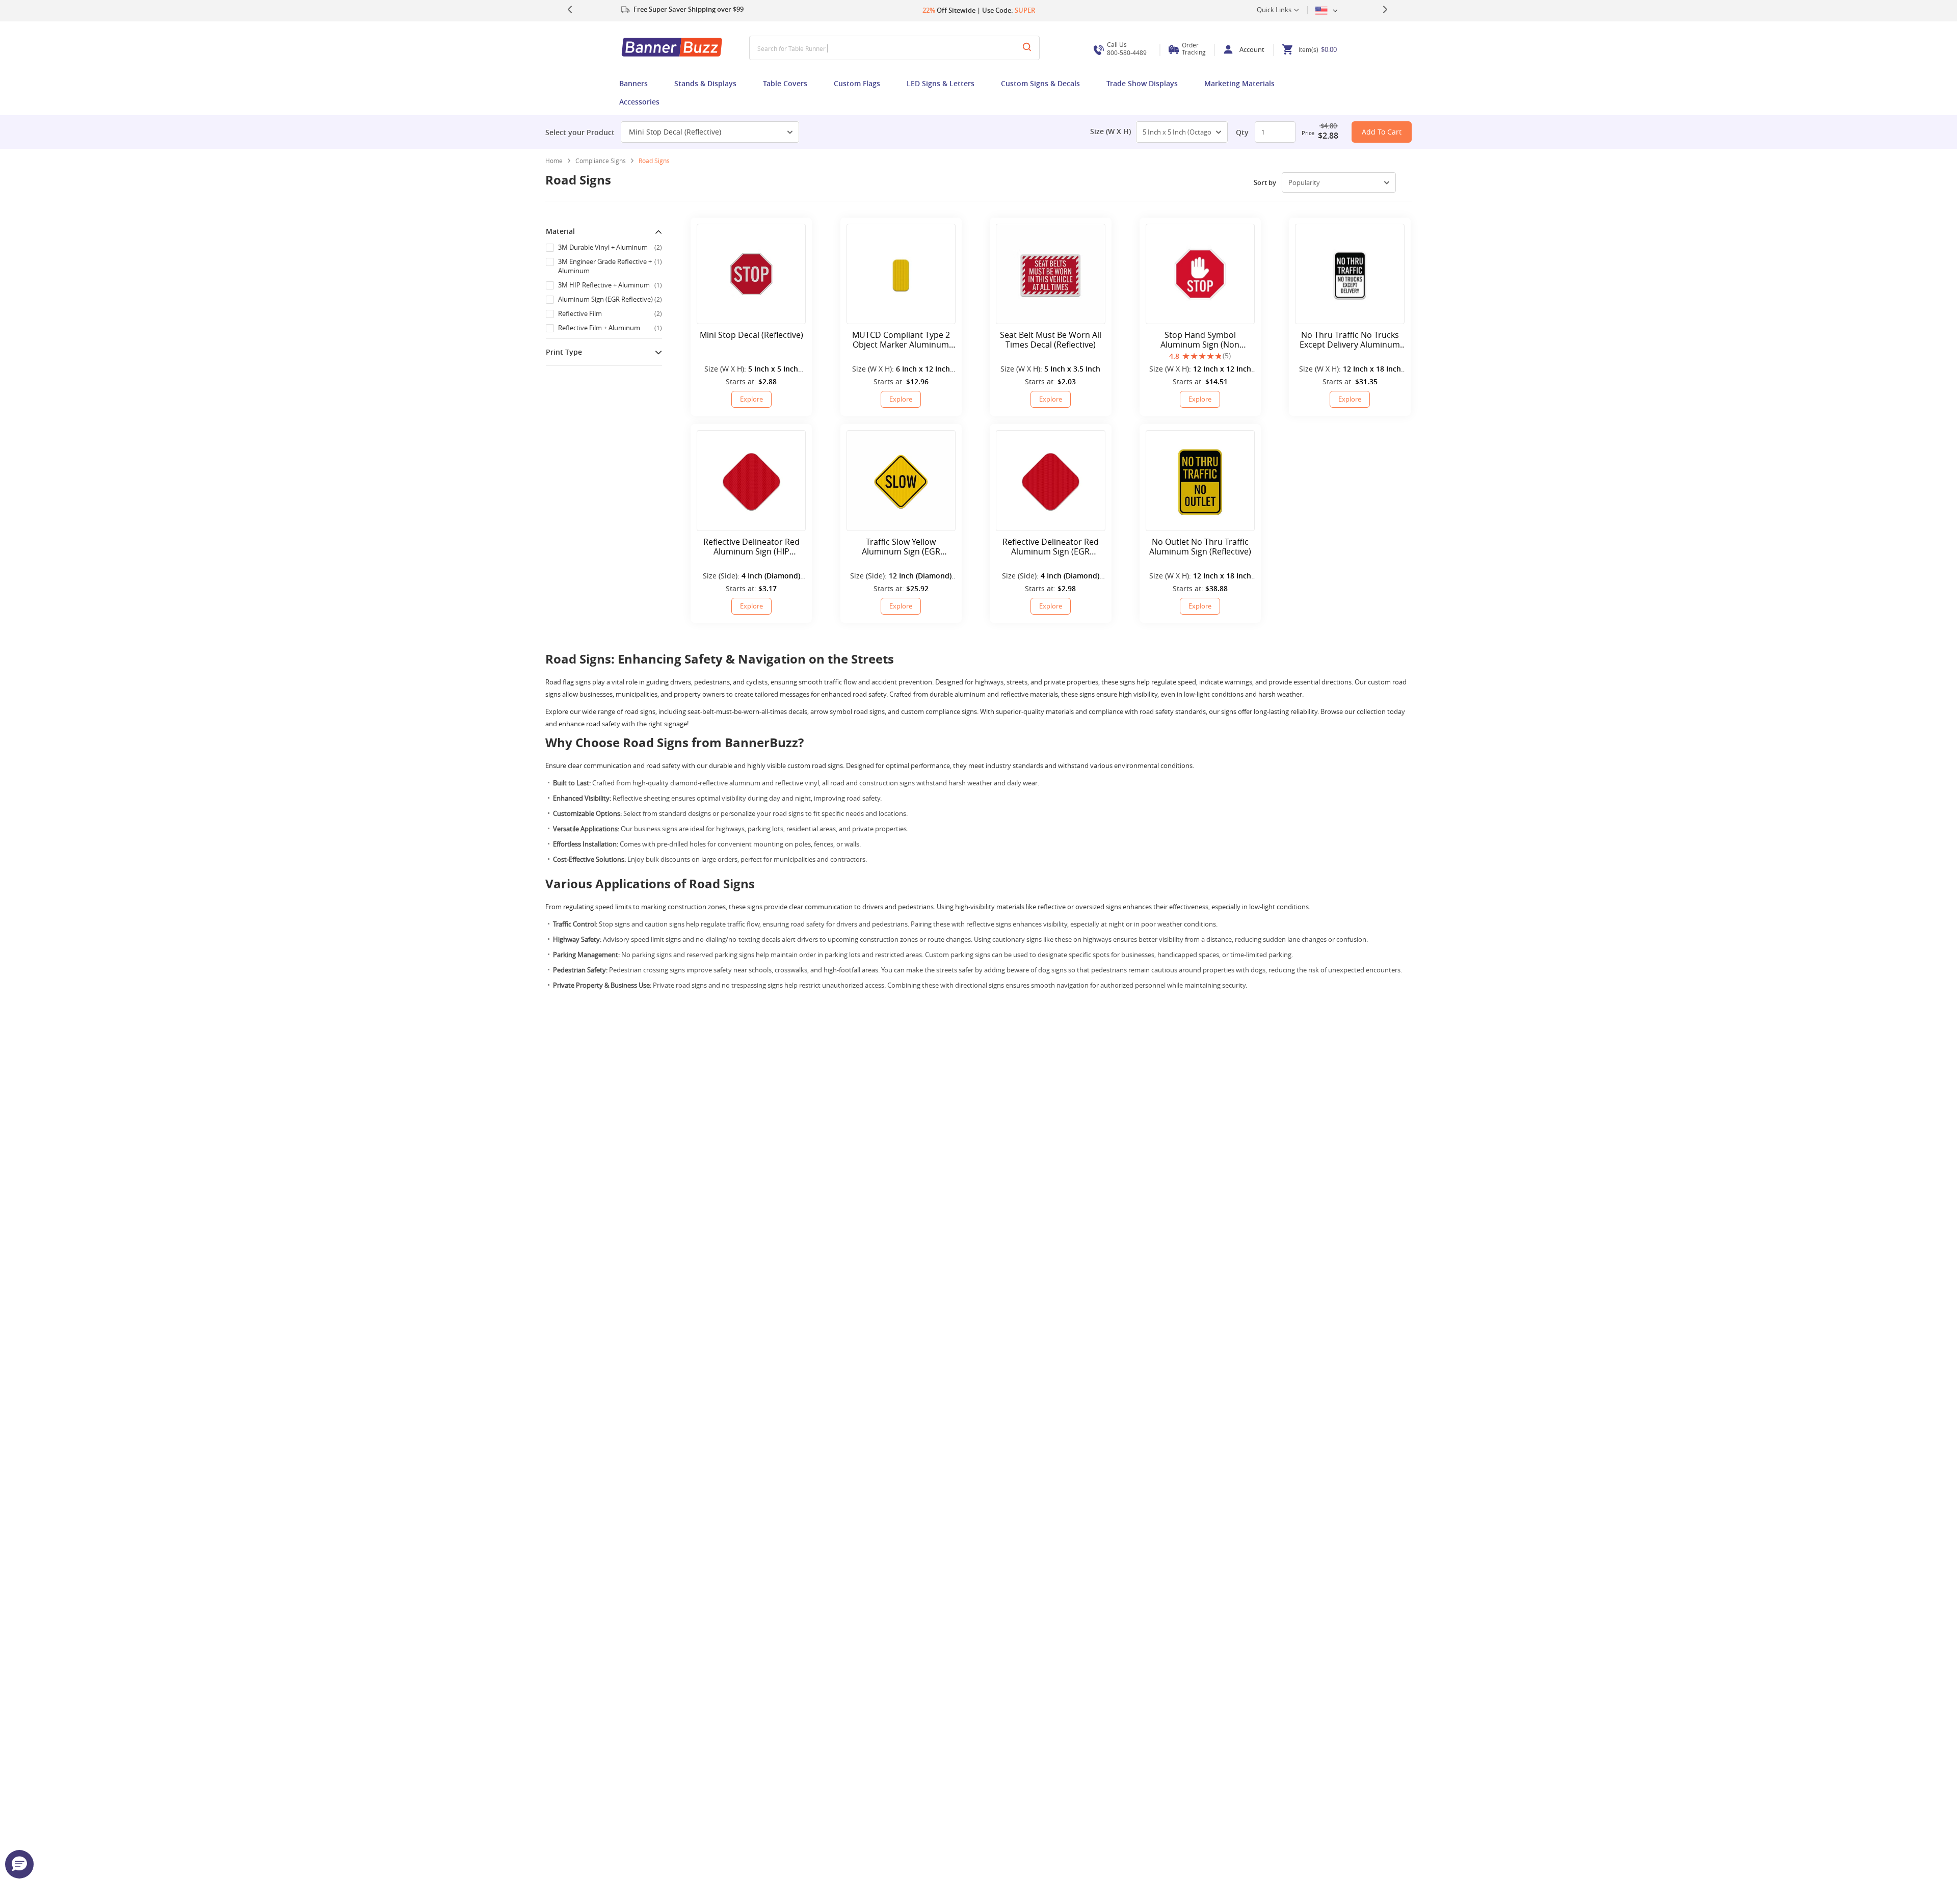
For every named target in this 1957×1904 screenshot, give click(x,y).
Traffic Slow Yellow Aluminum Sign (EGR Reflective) (901, 547)
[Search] (1027, 48)
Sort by (1265, 182)
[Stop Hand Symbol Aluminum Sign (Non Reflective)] (1200, 274)
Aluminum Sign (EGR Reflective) (610, 299)
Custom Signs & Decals (1040, 83)
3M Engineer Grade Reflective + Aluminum (610, 266)
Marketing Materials (1239, 83)
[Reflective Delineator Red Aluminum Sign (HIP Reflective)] (751, 480)
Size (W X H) (1110, 131)
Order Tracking (1194, 48)
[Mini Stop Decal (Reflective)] (751, 274)
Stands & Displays (705, 83)
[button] (19, 1864)
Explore (751, 399)
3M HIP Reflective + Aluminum (610, 285)
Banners (633, 83)
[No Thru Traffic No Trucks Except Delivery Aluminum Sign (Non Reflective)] (1350, 274)
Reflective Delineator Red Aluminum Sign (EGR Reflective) (1051, 547)
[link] (604, 161)
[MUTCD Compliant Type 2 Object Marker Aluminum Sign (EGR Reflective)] (901, 274)
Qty (1242, 132)
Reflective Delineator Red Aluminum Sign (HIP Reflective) (751, 547)
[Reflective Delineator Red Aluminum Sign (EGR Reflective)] (1050, 480)
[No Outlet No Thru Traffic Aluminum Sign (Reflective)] (1200, 480)
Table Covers (785, 83)
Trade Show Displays (1142, 83)
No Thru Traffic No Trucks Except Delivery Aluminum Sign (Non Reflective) (1350, 340)
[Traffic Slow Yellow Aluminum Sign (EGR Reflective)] (901, 480)
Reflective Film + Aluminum (610, 328)
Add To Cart (1382, 132)
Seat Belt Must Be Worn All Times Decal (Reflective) (1051, 340)
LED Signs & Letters (941, 83)
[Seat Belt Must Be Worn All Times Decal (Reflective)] (1050, 274)
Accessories (639, 102)
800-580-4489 (1127, 49)
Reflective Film (610, 313)
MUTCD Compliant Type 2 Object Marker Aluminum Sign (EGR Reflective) (901, 340)
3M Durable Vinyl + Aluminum (610, 247)
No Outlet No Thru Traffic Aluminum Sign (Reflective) (1200, 547)
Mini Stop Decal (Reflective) (675, 132)
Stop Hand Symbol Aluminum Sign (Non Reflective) (1200, 340)
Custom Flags (857, 83)
